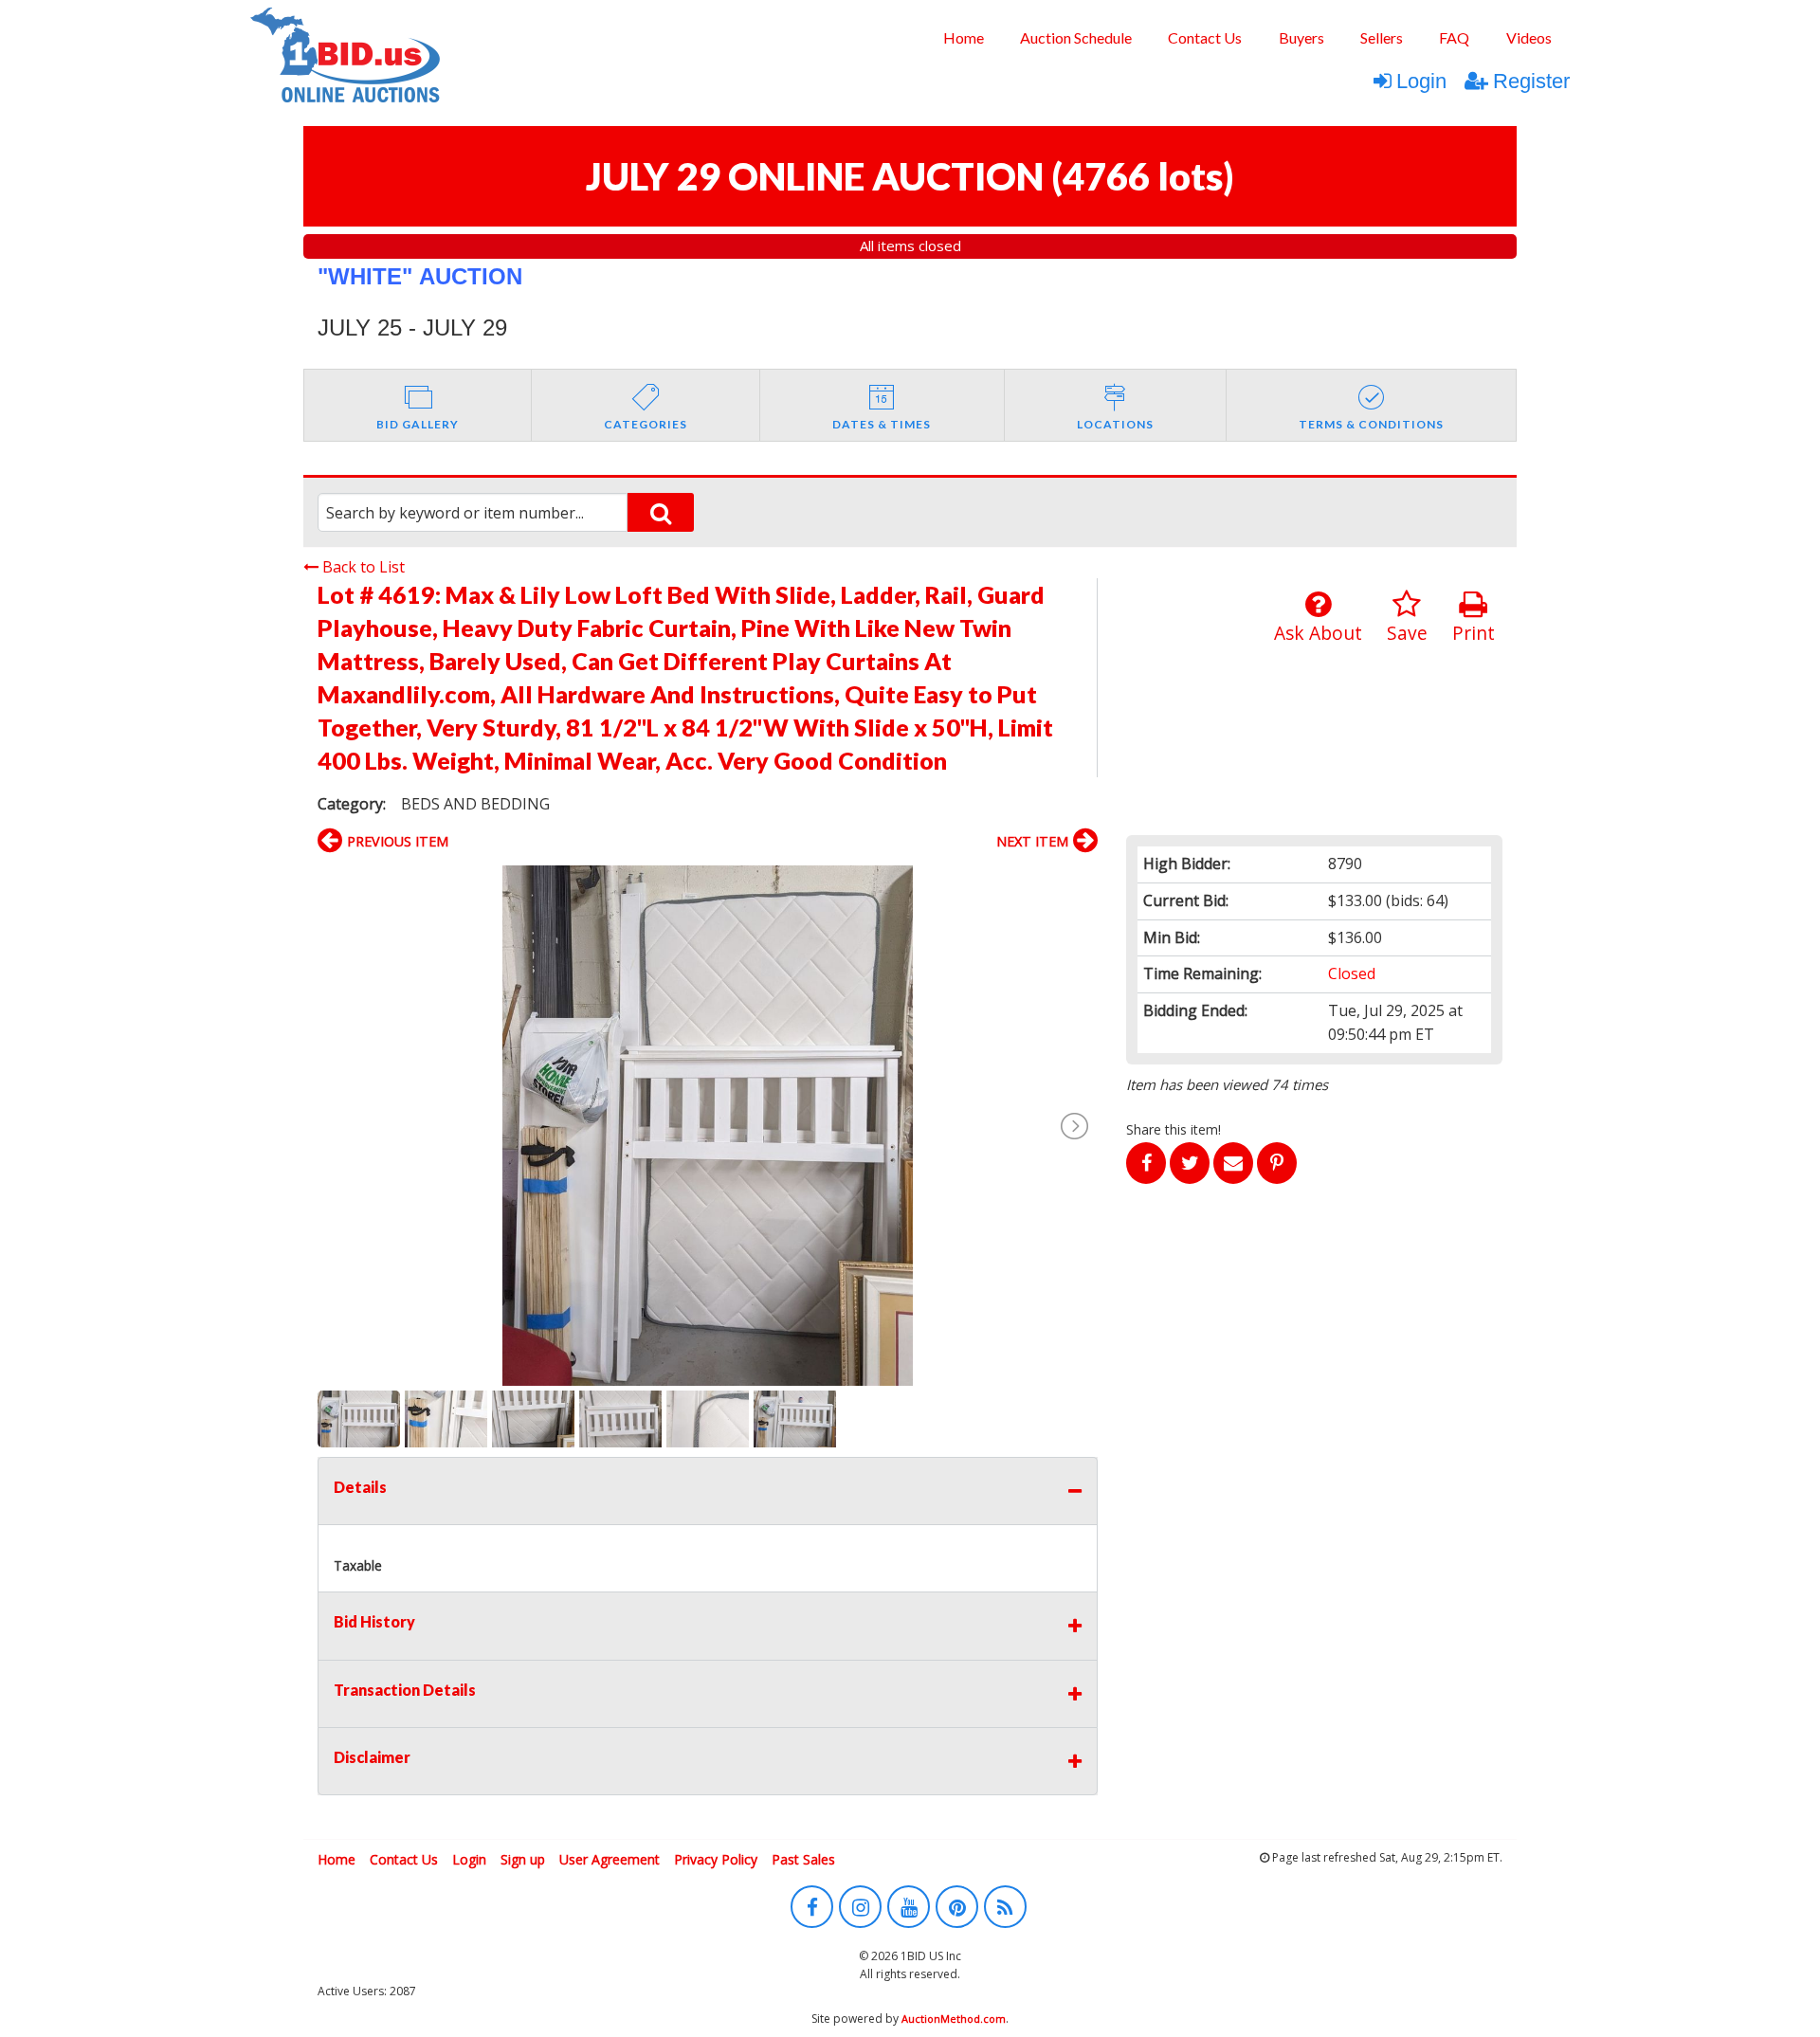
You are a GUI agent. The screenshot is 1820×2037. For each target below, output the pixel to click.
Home (964, 37)
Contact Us (1205, 37)
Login (1421, 81)
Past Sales (803, 1859)
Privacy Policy (716, 1859)
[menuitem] (963, 38)
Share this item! (1174, 1129)
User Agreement (610, 1859)
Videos (1529, 37)
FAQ (1454, 37)
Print (1474, 633)
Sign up (523, 1859)
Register (1531, 81)
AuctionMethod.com (954, 2019)
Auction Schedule (1076, 37)
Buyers (1301, 37)
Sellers (1382, 37)
